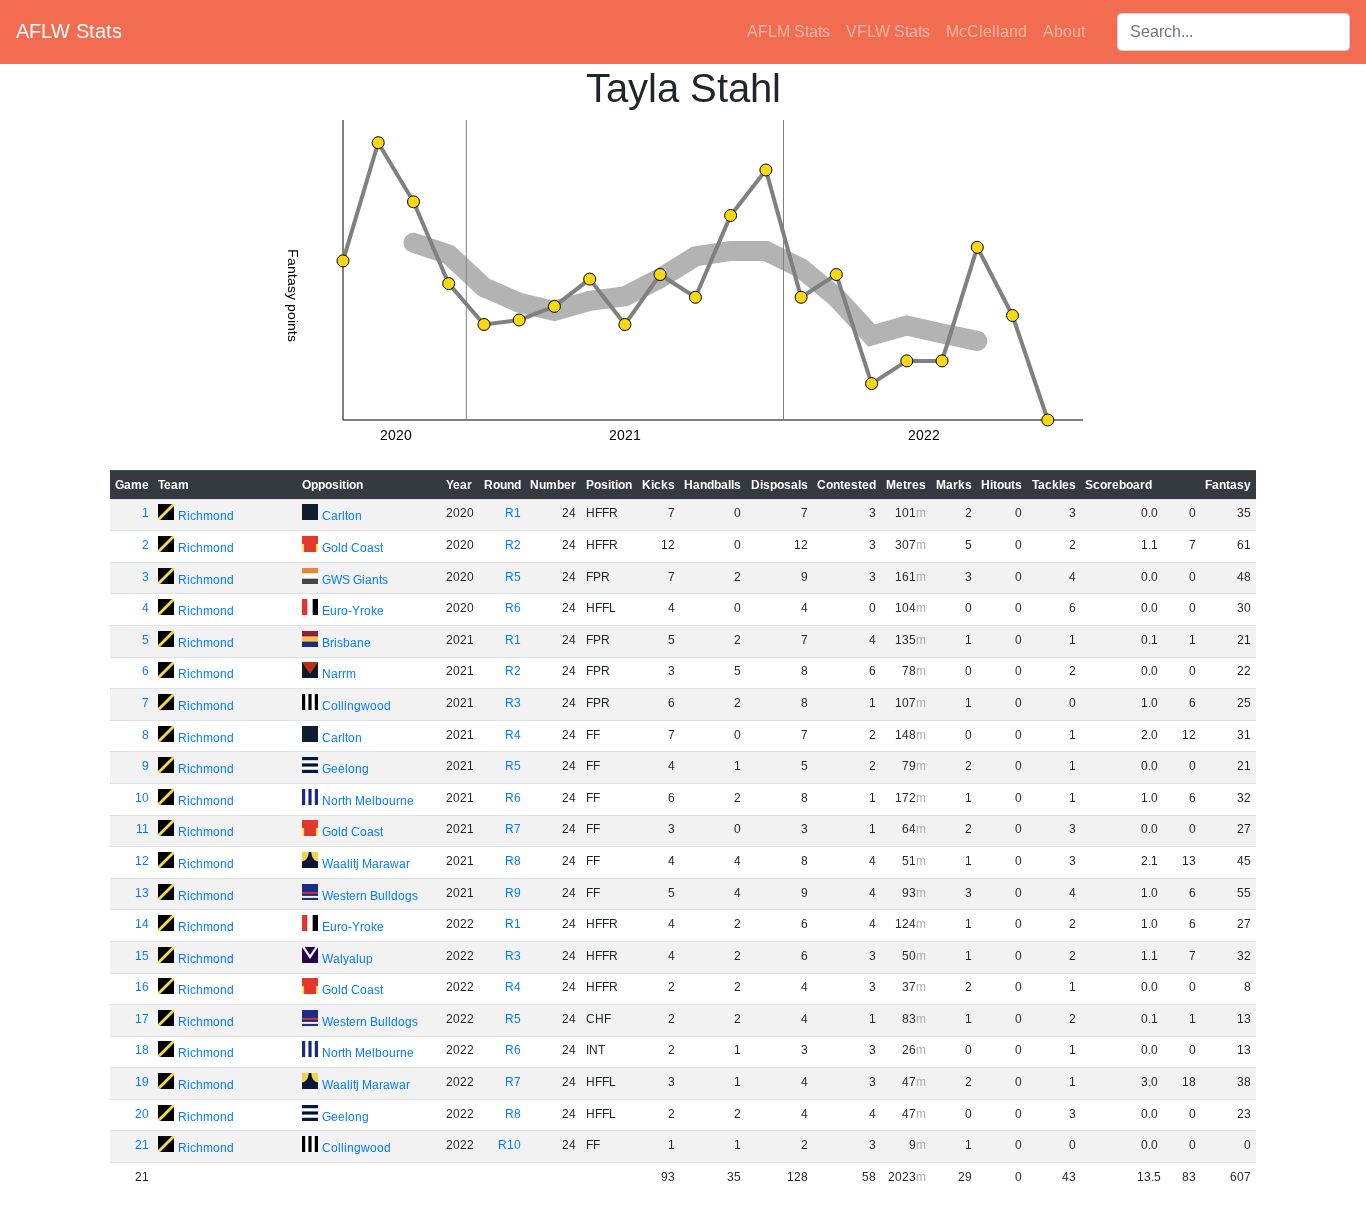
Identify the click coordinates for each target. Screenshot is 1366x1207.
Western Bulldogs (370, 896)
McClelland (986, 31)
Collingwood (356, 706)
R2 (513, 545)
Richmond (206, 516)
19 (142, 1082)
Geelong (345, 769)
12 (142, 861)
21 (142, 1145)
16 (142, 987)
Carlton (342, 516)
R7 (513, 829)
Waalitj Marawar (366, 864)
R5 (513, 577)
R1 (513, 513)
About (1064, 31)
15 (142, 956)
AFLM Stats (788, 31)
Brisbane (346, 643)
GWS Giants (355, 580)
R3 (513, 703)
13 (142, 893)
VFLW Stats (888, 31)
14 (142, 924)
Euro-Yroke (353, 611)
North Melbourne (368, 801)
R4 (513, 735)
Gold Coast (352, 548)
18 (142, 1050)
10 (142, 798)
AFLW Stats (69, 31)
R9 (513, 893)
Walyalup (347, 959)
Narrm (339, 674)
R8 (513, 861)
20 (142, 1114)
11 (142, 829)
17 (142, 1019)
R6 (513, 608)
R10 (509, 1145)
